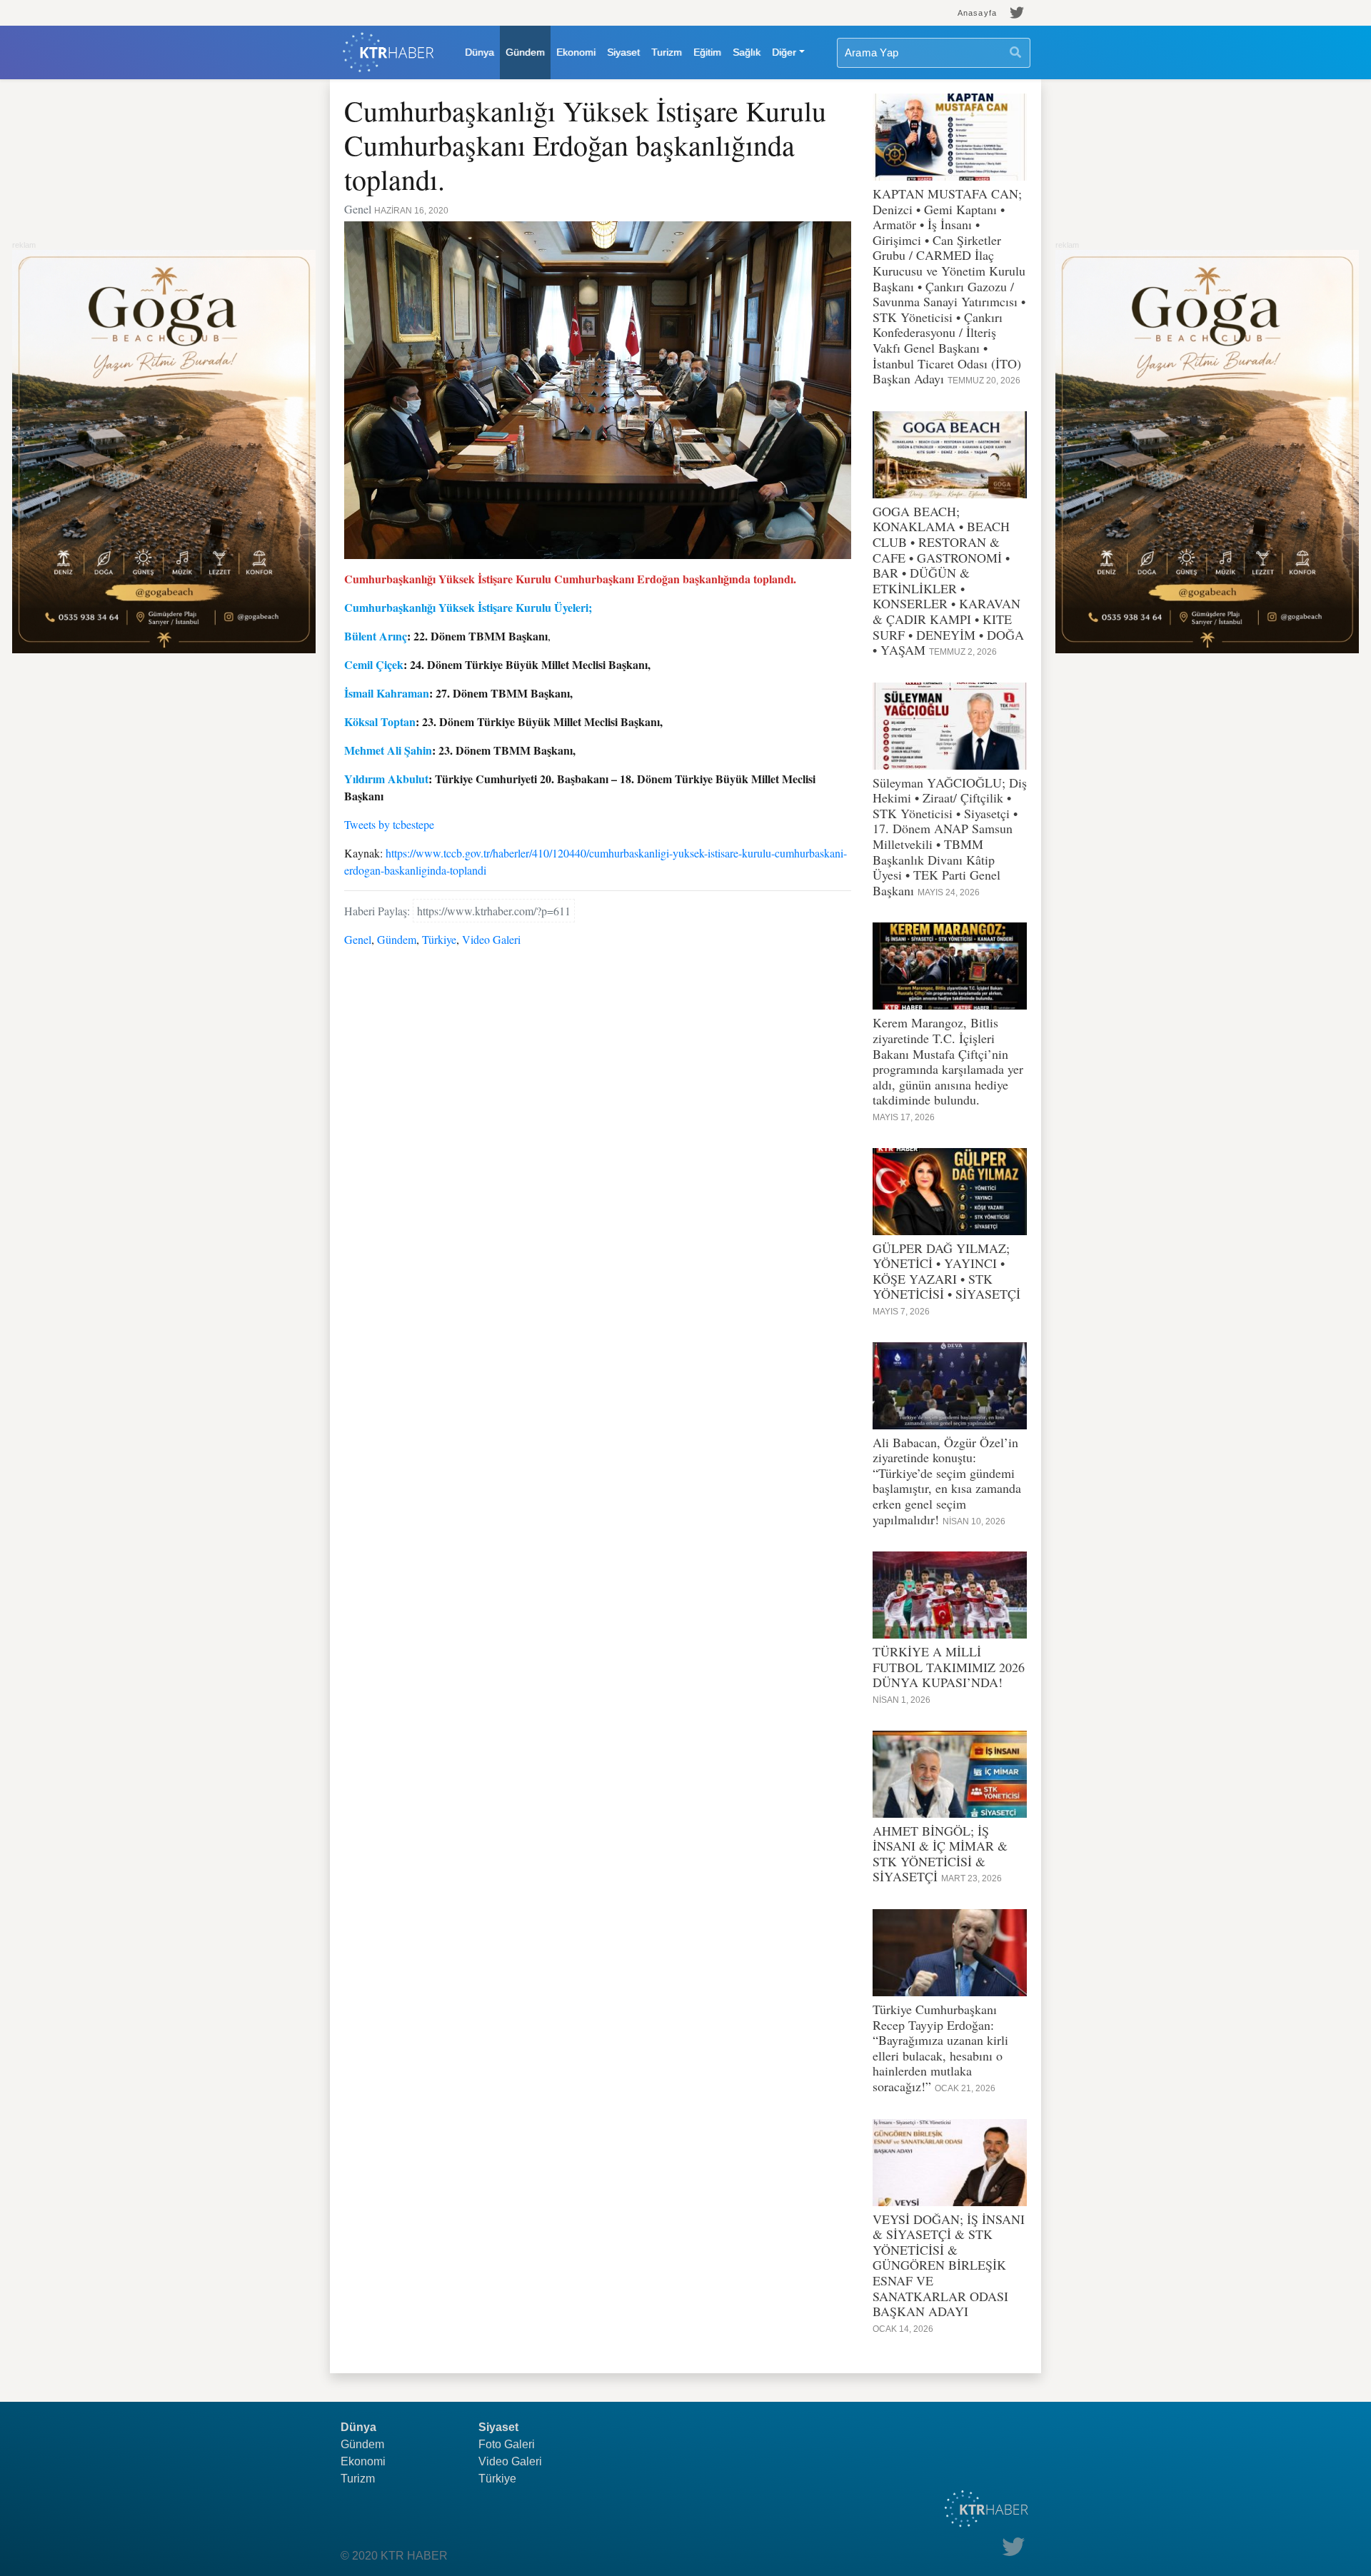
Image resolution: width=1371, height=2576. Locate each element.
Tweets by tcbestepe (389, 824)
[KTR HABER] (388, 52)
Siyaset (623, 52)
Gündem (525, 52)
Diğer (784, 52)
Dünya (479, 52)
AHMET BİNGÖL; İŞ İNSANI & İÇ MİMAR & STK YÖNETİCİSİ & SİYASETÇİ (940, 1854)
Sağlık (747, 52)
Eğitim (707, 52)
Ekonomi (576, 52)
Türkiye (439, 939)
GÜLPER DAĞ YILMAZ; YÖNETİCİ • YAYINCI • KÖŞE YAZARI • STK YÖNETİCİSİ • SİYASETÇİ (946, 1271)
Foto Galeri (507, 2444)
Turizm (667, 52)
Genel (358, 939)
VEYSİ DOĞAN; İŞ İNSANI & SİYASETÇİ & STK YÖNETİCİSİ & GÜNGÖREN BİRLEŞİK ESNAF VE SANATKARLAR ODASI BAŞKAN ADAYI (949, 2265)
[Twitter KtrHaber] (1017, 13)
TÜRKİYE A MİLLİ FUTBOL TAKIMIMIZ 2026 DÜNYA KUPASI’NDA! (949, 1667)
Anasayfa (977, 13)
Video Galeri (491, 939)
